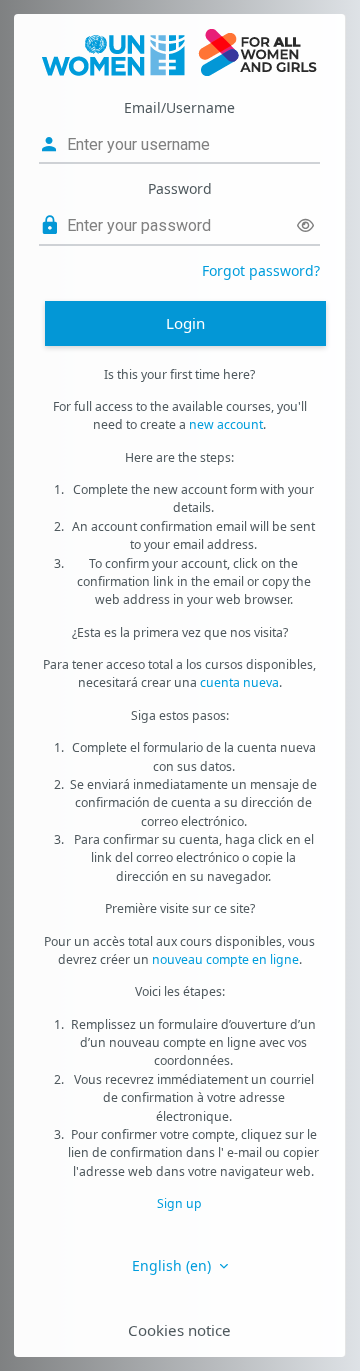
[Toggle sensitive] (305, 225)
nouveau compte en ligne (225, 959)
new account (226, 424)
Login (185, 323)
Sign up (179, 1203)
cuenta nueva (239, 682)
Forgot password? (261, 270)
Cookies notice (179, 1330)
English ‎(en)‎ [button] (173, 1265)
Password (180, 188)
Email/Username (179, 107)
